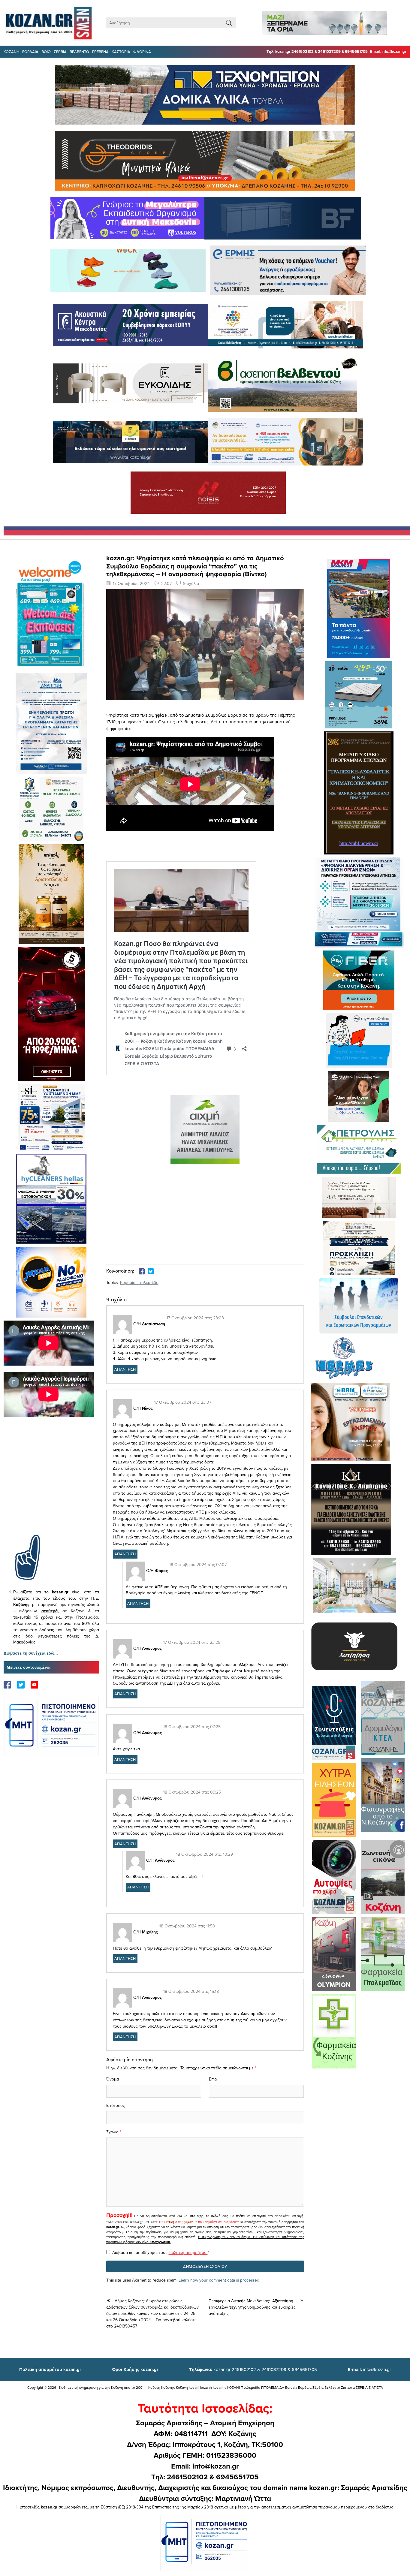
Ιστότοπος (116, 2105)
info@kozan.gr (369, 2369)
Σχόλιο (112, 2132)
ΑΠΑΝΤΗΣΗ (125, 1369)
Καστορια (121, 52)
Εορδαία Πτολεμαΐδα (139, 1282)
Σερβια (60, 52)
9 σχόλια (191, 583)
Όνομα (113, 2079)
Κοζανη (11, 52)
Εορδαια (30, 52)
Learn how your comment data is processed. (219, 2280)
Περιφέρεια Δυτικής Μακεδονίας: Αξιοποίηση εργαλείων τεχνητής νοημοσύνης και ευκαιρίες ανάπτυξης (252, 2307)
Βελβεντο (79, 52)
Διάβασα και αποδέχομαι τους (161, 2252)
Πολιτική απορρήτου (176, 2222)
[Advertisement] (51, 1485)
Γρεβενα (100, 52)
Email (214, 2079)
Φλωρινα (142, 52)
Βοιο (46, 52)
